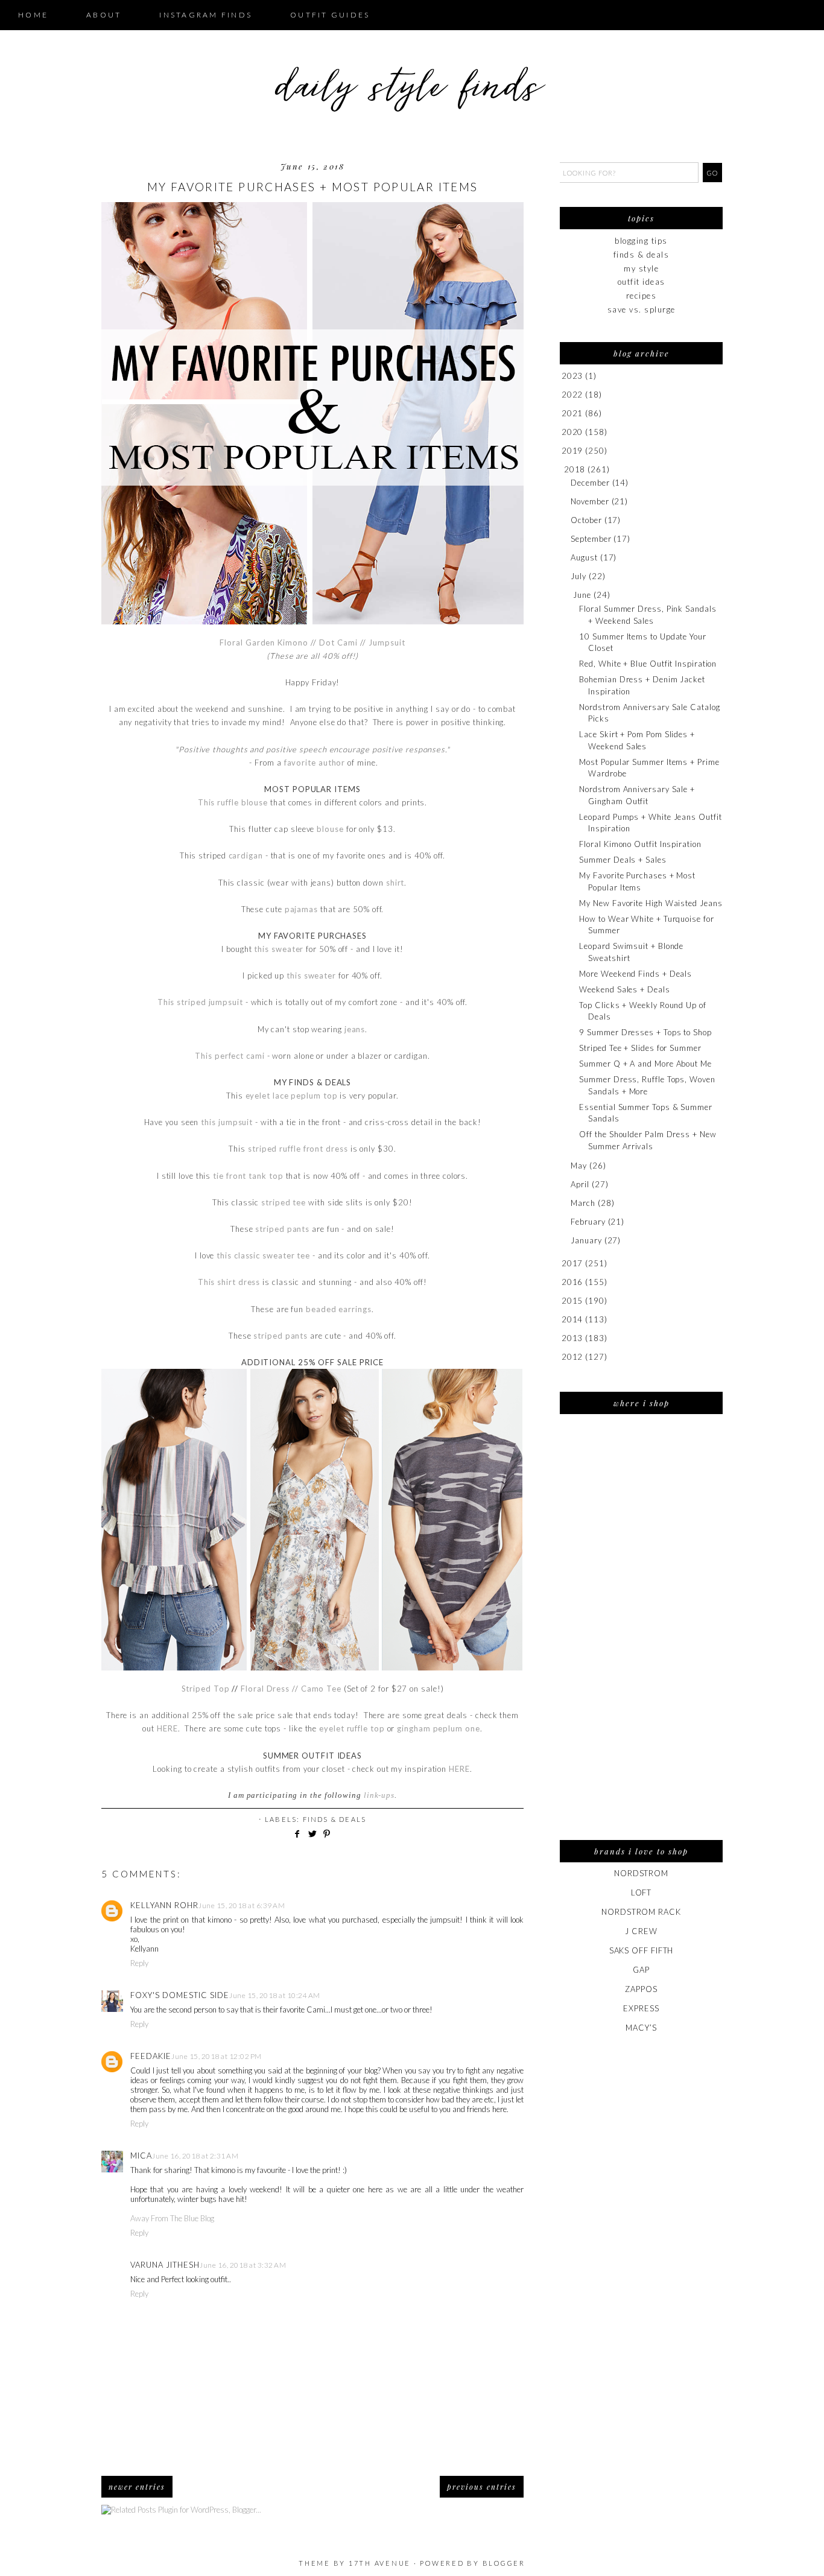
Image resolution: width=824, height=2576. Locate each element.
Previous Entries (482, 2487)
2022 (572, 395)
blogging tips (641, 241)
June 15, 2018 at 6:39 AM (242, 1905)
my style (641, 268)
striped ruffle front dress (298, 1149)
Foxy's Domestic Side (180, 1995)
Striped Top (206, 1689)
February (588, 1222)
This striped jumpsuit (200, 1002)
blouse (330, 829)
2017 (572, 1263)
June (582, 595)
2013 (572, 1338)
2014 (572, 1319)
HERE (167, 1728)
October (586, 520)
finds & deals (335, 1819)
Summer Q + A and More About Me (645, 1064)
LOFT (642, 1892)
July (578, 576)
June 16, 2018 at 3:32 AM (243, 2265)
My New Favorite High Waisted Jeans (651, 903)
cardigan (246, 855)
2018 (575, 469)
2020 (572, 432)
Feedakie (151, 2056)
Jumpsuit (387, 642)
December (590, 483)
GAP (641, 1970)
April (580, 1184)
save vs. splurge (642, 309)
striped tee (284, 1202)
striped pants (282, 1229)
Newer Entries (137, 2487)
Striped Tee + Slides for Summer (640, 1048)
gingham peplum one (438, 1728)
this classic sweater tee (263, 1255)
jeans (355, 1029)
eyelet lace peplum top (292, 1096)
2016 (572, 1282)
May (579, 1166)
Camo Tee (321, 1689)
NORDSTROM (641, 1873)
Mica (141, 2156)
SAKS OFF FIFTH (642, 1950)
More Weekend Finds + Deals (635, 974)
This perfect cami (230, 1056)
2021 (572, 413)
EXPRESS (641, 2008)
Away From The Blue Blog (172, 2218)
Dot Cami (338, 642)
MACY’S (641, 2028)
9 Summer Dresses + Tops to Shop (645, 1032)
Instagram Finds (206, 15)
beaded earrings (339, 1309)
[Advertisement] (641, 1635)
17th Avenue (380, 2563)
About (104, 15)
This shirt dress (229, 1282)
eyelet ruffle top (352, 1728)
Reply (139, 1963)
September (591, 539)
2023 (572, 376)
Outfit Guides (330, 15)
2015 (572, 1301)
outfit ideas (642, 282)
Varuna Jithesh (165, 2265)
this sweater (279, 949)
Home (33, 15)
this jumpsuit (227, 1122)
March (583, 1203)
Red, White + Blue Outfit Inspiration (648, 664)
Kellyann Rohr (164, 1905)
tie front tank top (248, 1176)
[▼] (562, 470)
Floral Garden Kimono (264, 642)
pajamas (301, 909)
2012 (572, 1357)
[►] (561, 376)
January (586, 1240)
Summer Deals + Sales (623, 860)
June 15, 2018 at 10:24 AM (275, 1995)
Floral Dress (265, 1689)
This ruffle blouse (233, 802)
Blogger (504, 2563)
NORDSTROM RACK (641, 1912)
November (590, 501)
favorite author (315, 763)
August (584, 557)
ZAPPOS (641, 1989)
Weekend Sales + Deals (624, 989)
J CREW (641, 1931)
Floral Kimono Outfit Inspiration (640, 844)
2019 (572, 451)
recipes (642, 296)
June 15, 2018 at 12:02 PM (217, 2056)
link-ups (379, 1795)
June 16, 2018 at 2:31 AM (195, 2156)
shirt (395, 883)
